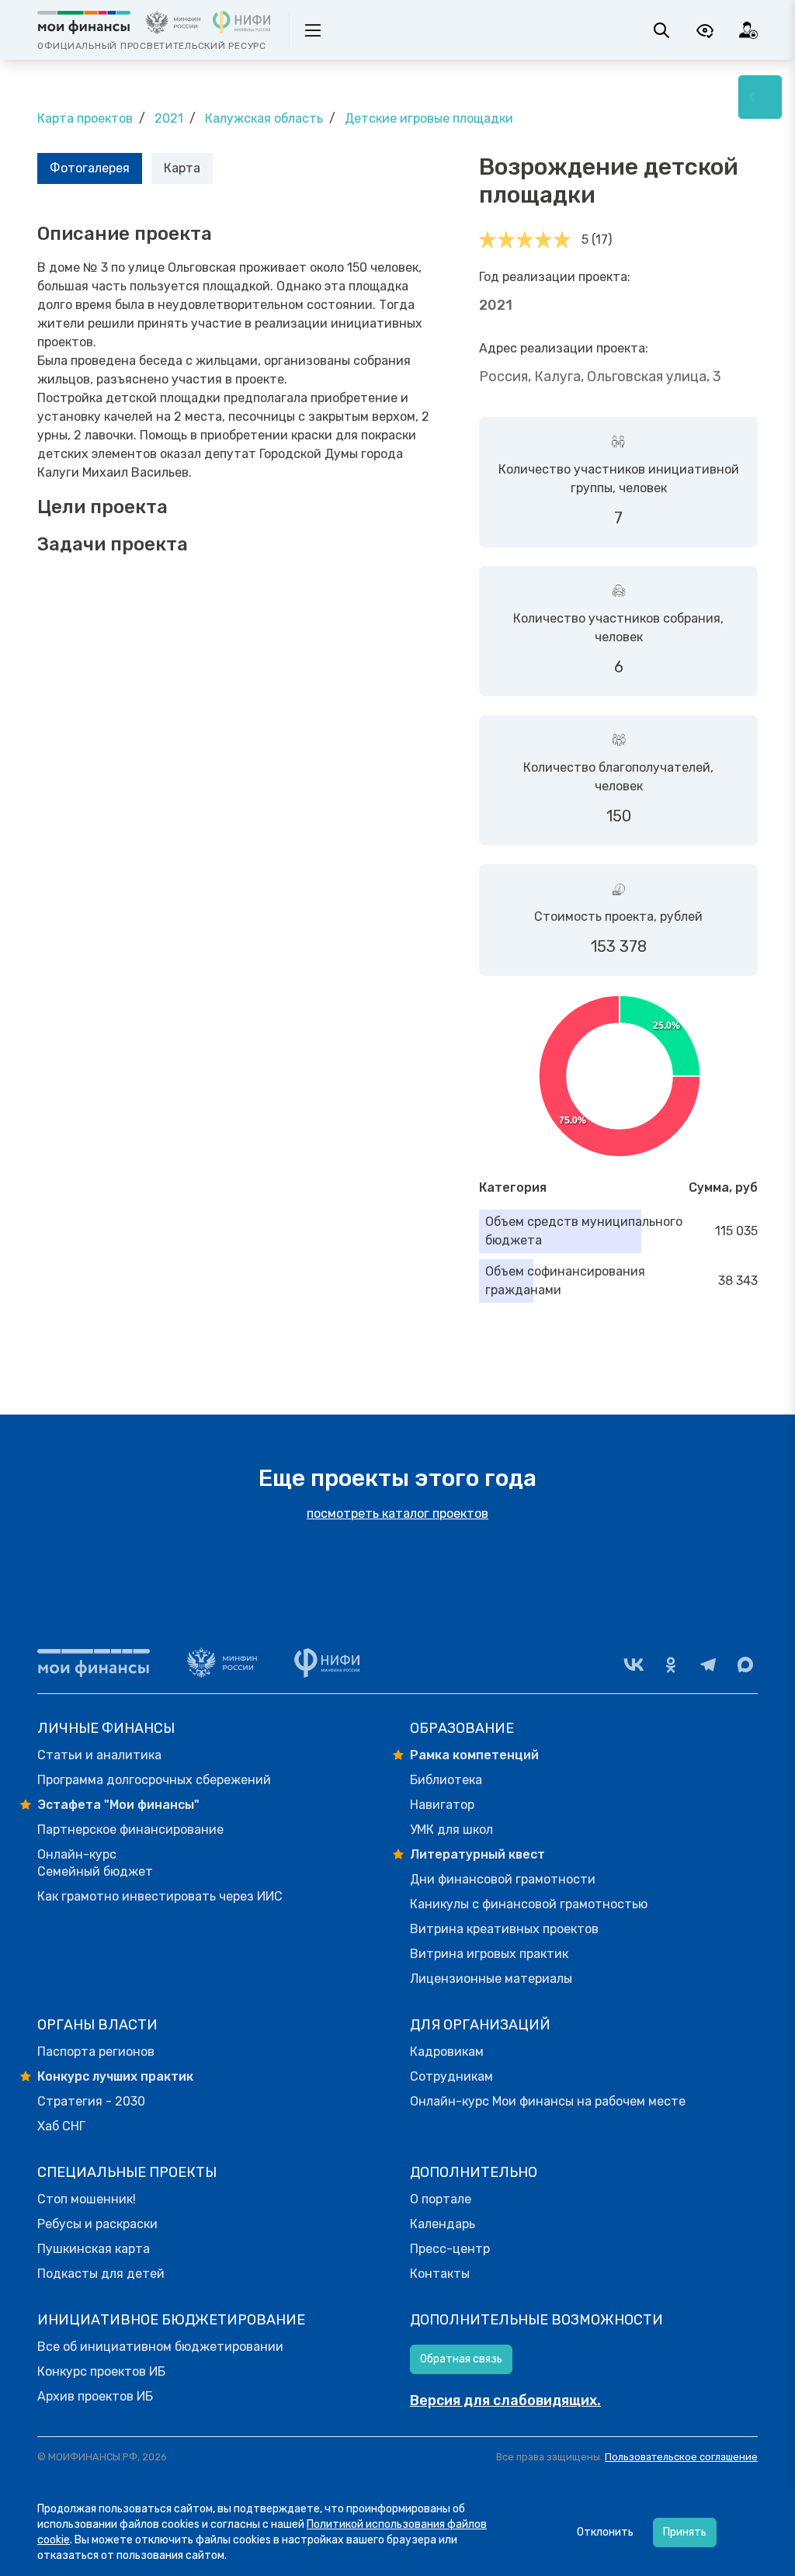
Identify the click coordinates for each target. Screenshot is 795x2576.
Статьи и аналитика (99, 1755)
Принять (685, 2532)
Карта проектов (85, 118)
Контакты (440, 2274)
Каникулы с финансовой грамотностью (529, 1904)
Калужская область (264, 118)
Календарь (443, 2224)
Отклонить (605, 2532)
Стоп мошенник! (87, 2199)
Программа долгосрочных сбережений (154, 1780)
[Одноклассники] (671, 1665)
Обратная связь (461, 2359)
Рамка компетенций (474, 1755)
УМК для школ (451, 1830)
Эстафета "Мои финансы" (118, 1805)
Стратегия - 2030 (91, 2101)
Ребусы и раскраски (97, 2224)
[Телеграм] (708, 1665)
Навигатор (442, 1805)
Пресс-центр (450, 2249)
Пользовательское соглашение (681, 2457)
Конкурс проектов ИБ (101, 2371)
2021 (169, 118)
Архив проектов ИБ (95, 2396)
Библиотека (446, 1780)
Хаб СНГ (61, 2126)
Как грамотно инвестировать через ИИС (160, 1896)
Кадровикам (447, 2052)
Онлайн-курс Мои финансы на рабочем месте (548, 2101)
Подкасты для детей (101, 2274)
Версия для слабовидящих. (505, 2401)
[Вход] (748, 30)
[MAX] (745, 1665)
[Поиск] (661, 30)
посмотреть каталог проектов (397, 1514)
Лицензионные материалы (491, 1979)
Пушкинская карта (94, 2249)
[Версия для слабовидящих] (705, 30)
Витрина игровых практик (489, 1954)
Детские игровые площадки (429, 118)
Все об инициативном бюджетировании (160, 2347)
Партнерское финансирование (130, 1830)
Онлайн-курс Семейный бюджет (95, 1863)
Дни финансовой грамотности (503, 1879)
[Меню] (760, 97)
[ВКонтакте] (634, 1665)
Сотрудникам (451, 2076)
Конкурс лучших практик (115, 2076)
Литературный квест (477, 1854)
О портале (441, 2199)
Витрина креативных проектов (504, 1929)
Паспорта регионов (96, 2052)
